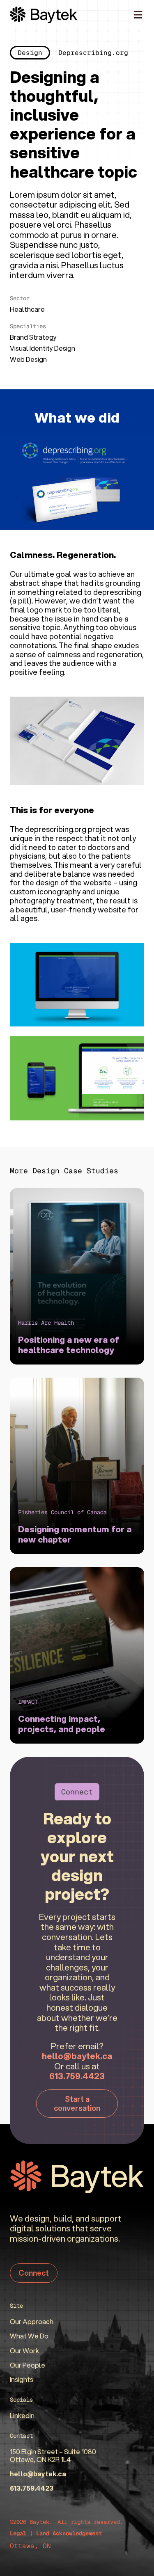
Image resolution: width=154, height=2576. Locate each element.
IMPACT (28, 1702)
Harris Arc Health (46, 1323)
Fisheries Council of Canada (62, 1512)
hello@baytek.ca (77, 2056)
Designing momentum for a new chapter (75, 1534)
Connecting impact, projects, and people (62, 1724)
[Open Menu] (138, 15)
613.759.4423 (77, 2076)
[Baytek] (44, 15)
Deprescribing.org (93, 53)
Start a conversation (77, 2103)
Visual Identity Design (43, 348)
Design (30, 53)
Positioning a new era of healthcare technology (69, 1345)
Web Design (28, 359)
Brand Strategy (33, 337)
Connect (34, 2273)
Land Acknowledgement (69, 2533)
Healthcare (27, 309)
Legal (18, 2533)
